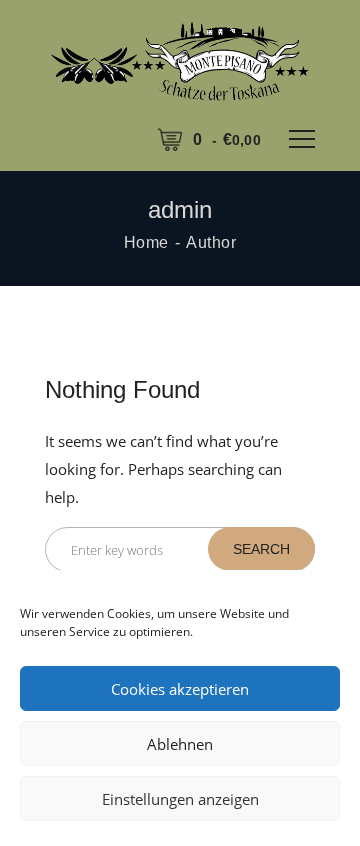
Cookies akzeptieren (180, 689)
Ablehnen (180, 744)
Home (146, 243)
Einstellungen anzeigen (180, 799)
